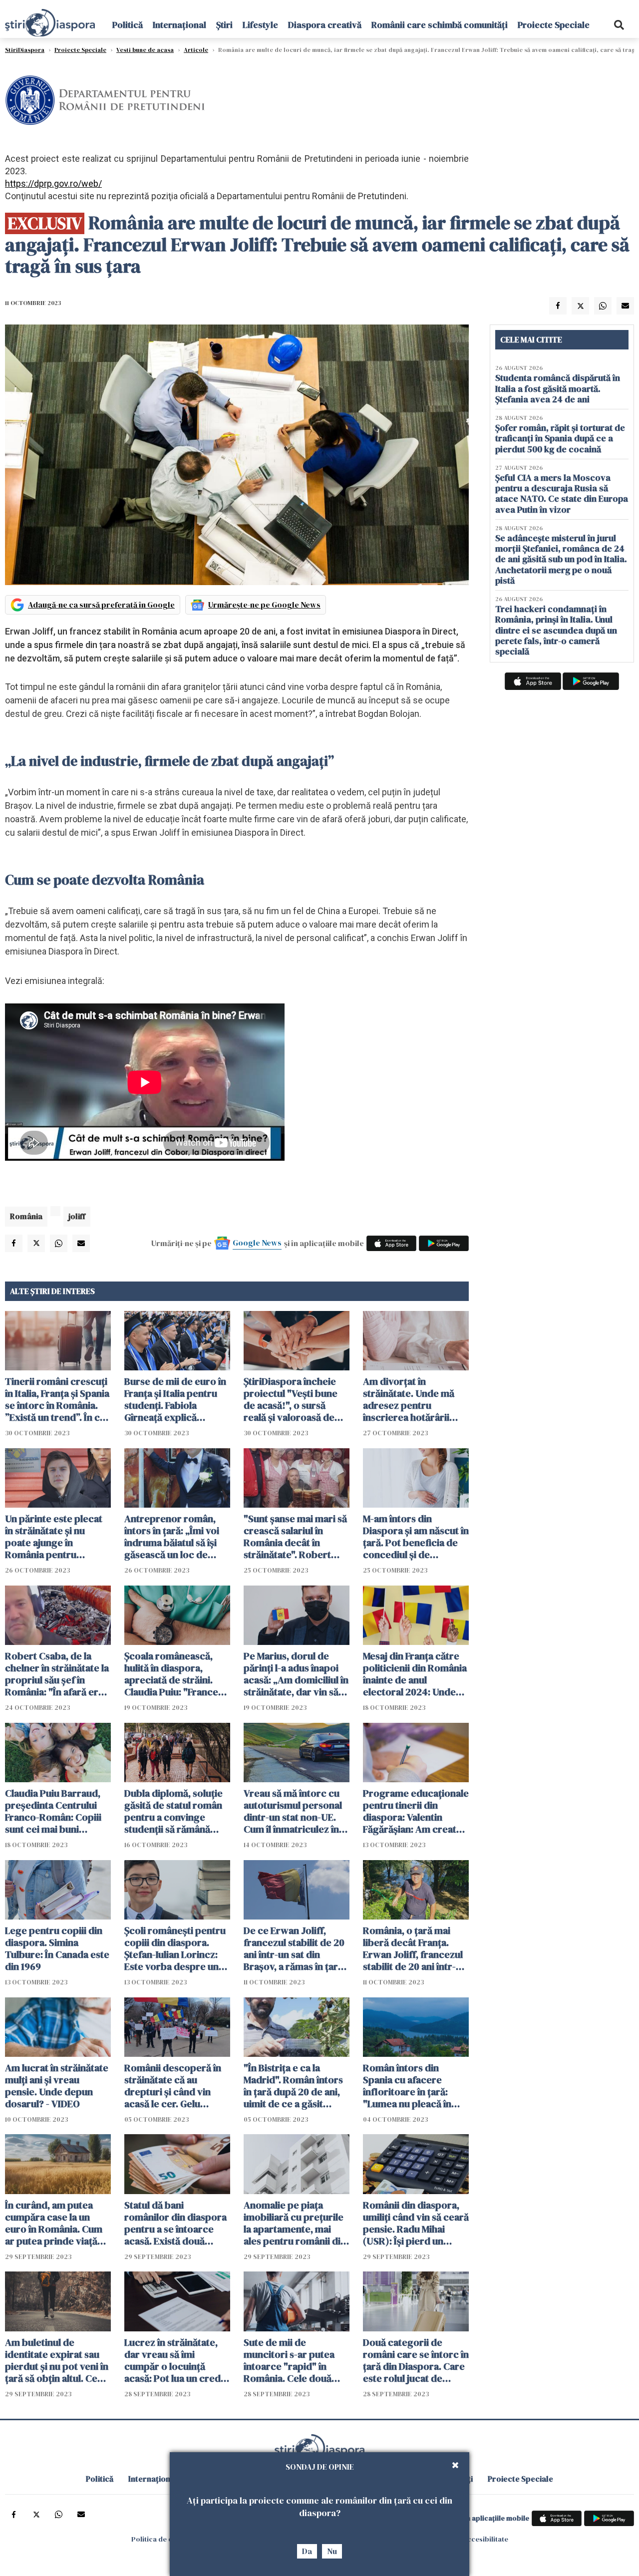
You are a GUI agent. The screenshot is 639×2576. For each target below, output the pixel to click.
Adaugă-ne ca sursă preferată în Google (101, 605)
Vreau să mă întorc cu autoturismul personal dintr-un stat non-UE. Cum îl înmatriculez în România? (293, 1811)
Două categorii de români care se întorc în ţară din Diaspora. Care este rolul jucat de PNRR (416, 2360)
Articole (196, 50)
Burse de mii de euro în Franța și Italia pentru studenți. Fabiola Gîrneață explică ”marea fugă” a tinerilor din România (177, 1399)
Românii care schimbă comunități (440, 25)
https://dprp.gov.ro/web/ (53, 183)
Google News (257, 1243)
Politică (128, 25)
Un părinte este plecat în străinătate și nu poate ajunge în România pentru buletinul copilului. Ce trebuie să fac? (54, 1537)
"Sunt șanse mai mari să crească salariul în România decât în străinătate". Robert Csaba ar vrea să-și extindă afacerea (295, 1537)
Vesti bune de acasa (145, 50)
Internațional (179, 25)
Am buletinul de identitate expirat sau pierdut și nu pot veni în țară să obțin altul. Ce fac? (57, 2360)
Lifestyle (260, 25)
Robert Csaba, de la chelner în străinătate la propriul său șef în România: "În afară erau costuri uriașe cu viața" (57, 1674)
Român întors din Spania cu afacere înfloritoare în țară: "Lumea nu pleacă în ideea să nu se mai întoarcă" (407, 2086)
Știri (224, 25)
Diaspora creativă (325, 25)
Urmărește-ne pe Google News (264, 605)
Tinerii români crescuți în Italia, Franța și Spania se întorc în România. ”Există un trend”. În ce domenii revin (57, 1399)
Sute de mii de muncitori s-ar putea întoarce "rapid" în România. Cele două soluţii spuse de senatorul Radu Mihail (291, 2360)
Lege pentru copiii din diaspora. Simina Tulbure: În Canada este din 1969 (57, 1948)
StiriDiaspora (25, 50)
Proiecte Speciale (554, 25)
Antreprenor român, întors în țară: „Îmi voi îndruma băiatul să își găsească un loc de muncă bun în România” (176, 1537)
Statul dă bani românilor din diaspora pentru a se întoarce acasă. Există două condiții (175, 2223)
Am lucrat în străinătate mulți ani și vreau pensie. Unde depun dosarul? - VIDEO (57, 2086)
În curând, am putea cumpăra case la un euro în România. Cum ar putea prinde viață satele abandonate (54, 2223)
